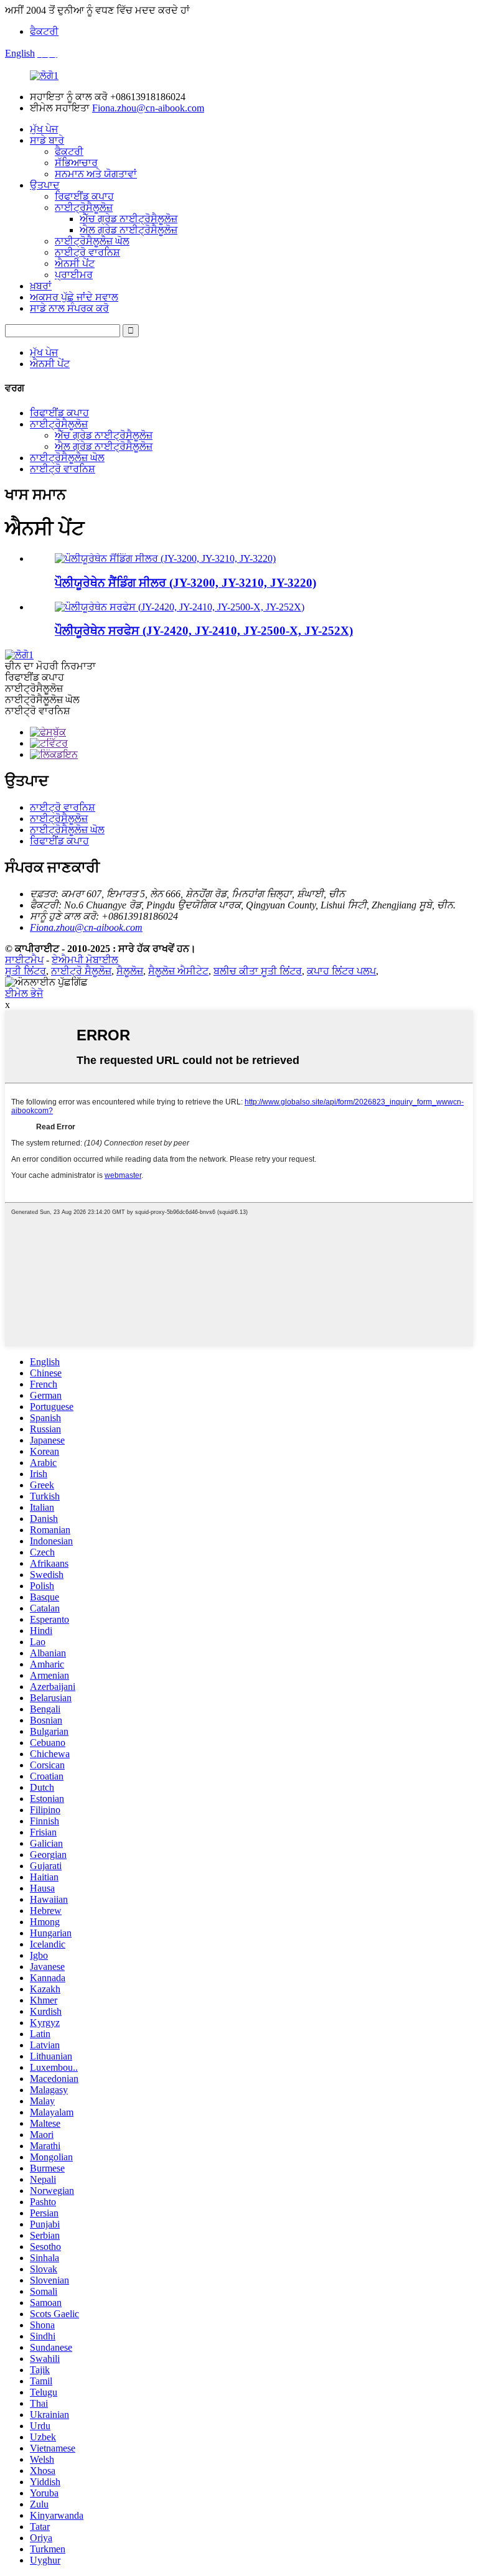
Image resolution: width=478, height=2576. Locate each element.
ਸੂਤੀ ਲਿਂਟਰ (26, 971)
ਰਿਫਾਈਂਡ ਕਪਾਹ (84, 196)
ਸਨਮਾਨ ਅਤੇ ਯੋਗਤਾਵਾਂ (96, 174)
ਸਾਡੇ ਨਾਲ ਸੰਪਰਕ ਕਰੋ (69, 308)
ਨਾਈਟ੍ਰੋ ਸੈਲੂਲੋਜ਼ (81, 971)
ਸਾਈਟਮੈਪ (24, 960)
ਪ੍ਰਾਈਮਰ (74, 275)
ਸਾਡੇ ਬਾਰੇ (47, 140)
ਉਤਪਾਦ (45, 185)
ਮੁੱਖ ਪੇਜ (44, 129)
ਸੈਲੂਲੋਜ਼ (130, 971)
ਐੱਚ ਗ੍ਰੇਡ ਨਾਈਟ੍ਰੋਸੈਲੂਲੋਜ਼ (129, 219)
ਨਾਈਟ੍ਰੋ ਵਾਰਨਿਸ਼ (87, 252)
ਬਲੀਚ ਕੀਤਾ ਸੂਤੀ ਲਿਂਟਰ (258, 971)
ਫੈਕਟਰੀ (44, 31)
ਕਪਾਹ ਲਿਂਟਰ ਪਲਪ (341, 971)
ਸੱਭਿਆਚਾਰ (76, 163)
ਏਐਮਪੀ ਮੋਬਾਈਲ (85, 960)
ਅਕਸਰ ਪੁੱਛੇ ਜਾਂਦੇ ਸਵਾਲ (74, 297)
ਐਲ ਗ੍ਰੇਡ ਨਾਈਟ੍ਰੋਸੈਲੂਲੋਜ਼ (129, 230)
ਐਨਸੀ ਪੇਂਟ (75, 264)
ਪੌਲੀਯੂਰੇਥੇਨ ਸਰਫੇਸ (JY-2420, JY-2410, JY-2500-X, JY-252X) (204, 631)
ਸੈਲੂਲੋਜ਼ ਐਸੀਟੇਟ (178, 971)
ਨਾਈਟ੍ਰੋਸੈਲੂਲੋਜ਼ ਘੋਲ (92, 241)
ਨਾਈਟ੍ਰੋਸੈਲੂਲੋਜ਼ (84, 208)
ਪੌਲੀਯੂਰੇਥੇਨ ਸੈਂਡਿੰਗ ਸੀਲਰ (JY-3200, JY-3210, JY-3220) (185, 583)
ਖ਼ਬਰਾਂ (41, 286)
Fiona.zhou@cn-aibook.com (148, 108)
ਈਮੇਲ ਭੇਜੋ (24, 993)
